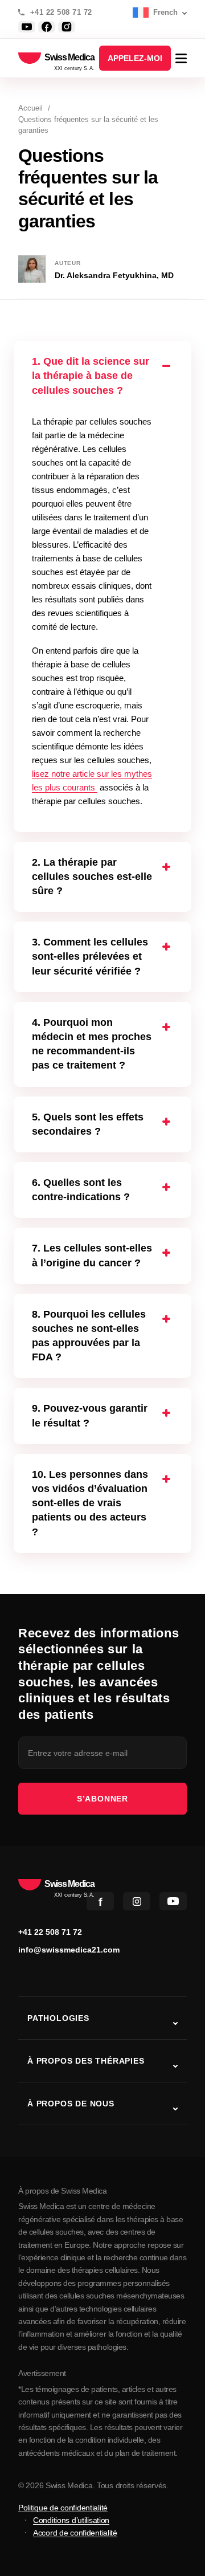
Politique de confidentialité (63, 2508)
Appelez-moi (135, 58)
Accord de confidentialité (75, 2533)
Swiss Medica (69, 58)
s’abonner (102, 1799)
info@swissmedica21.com (69, 1950)
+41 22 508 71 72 (61, 13)
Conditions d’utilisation (71, 2520)
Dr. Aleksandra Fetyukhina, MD (114, 275)
